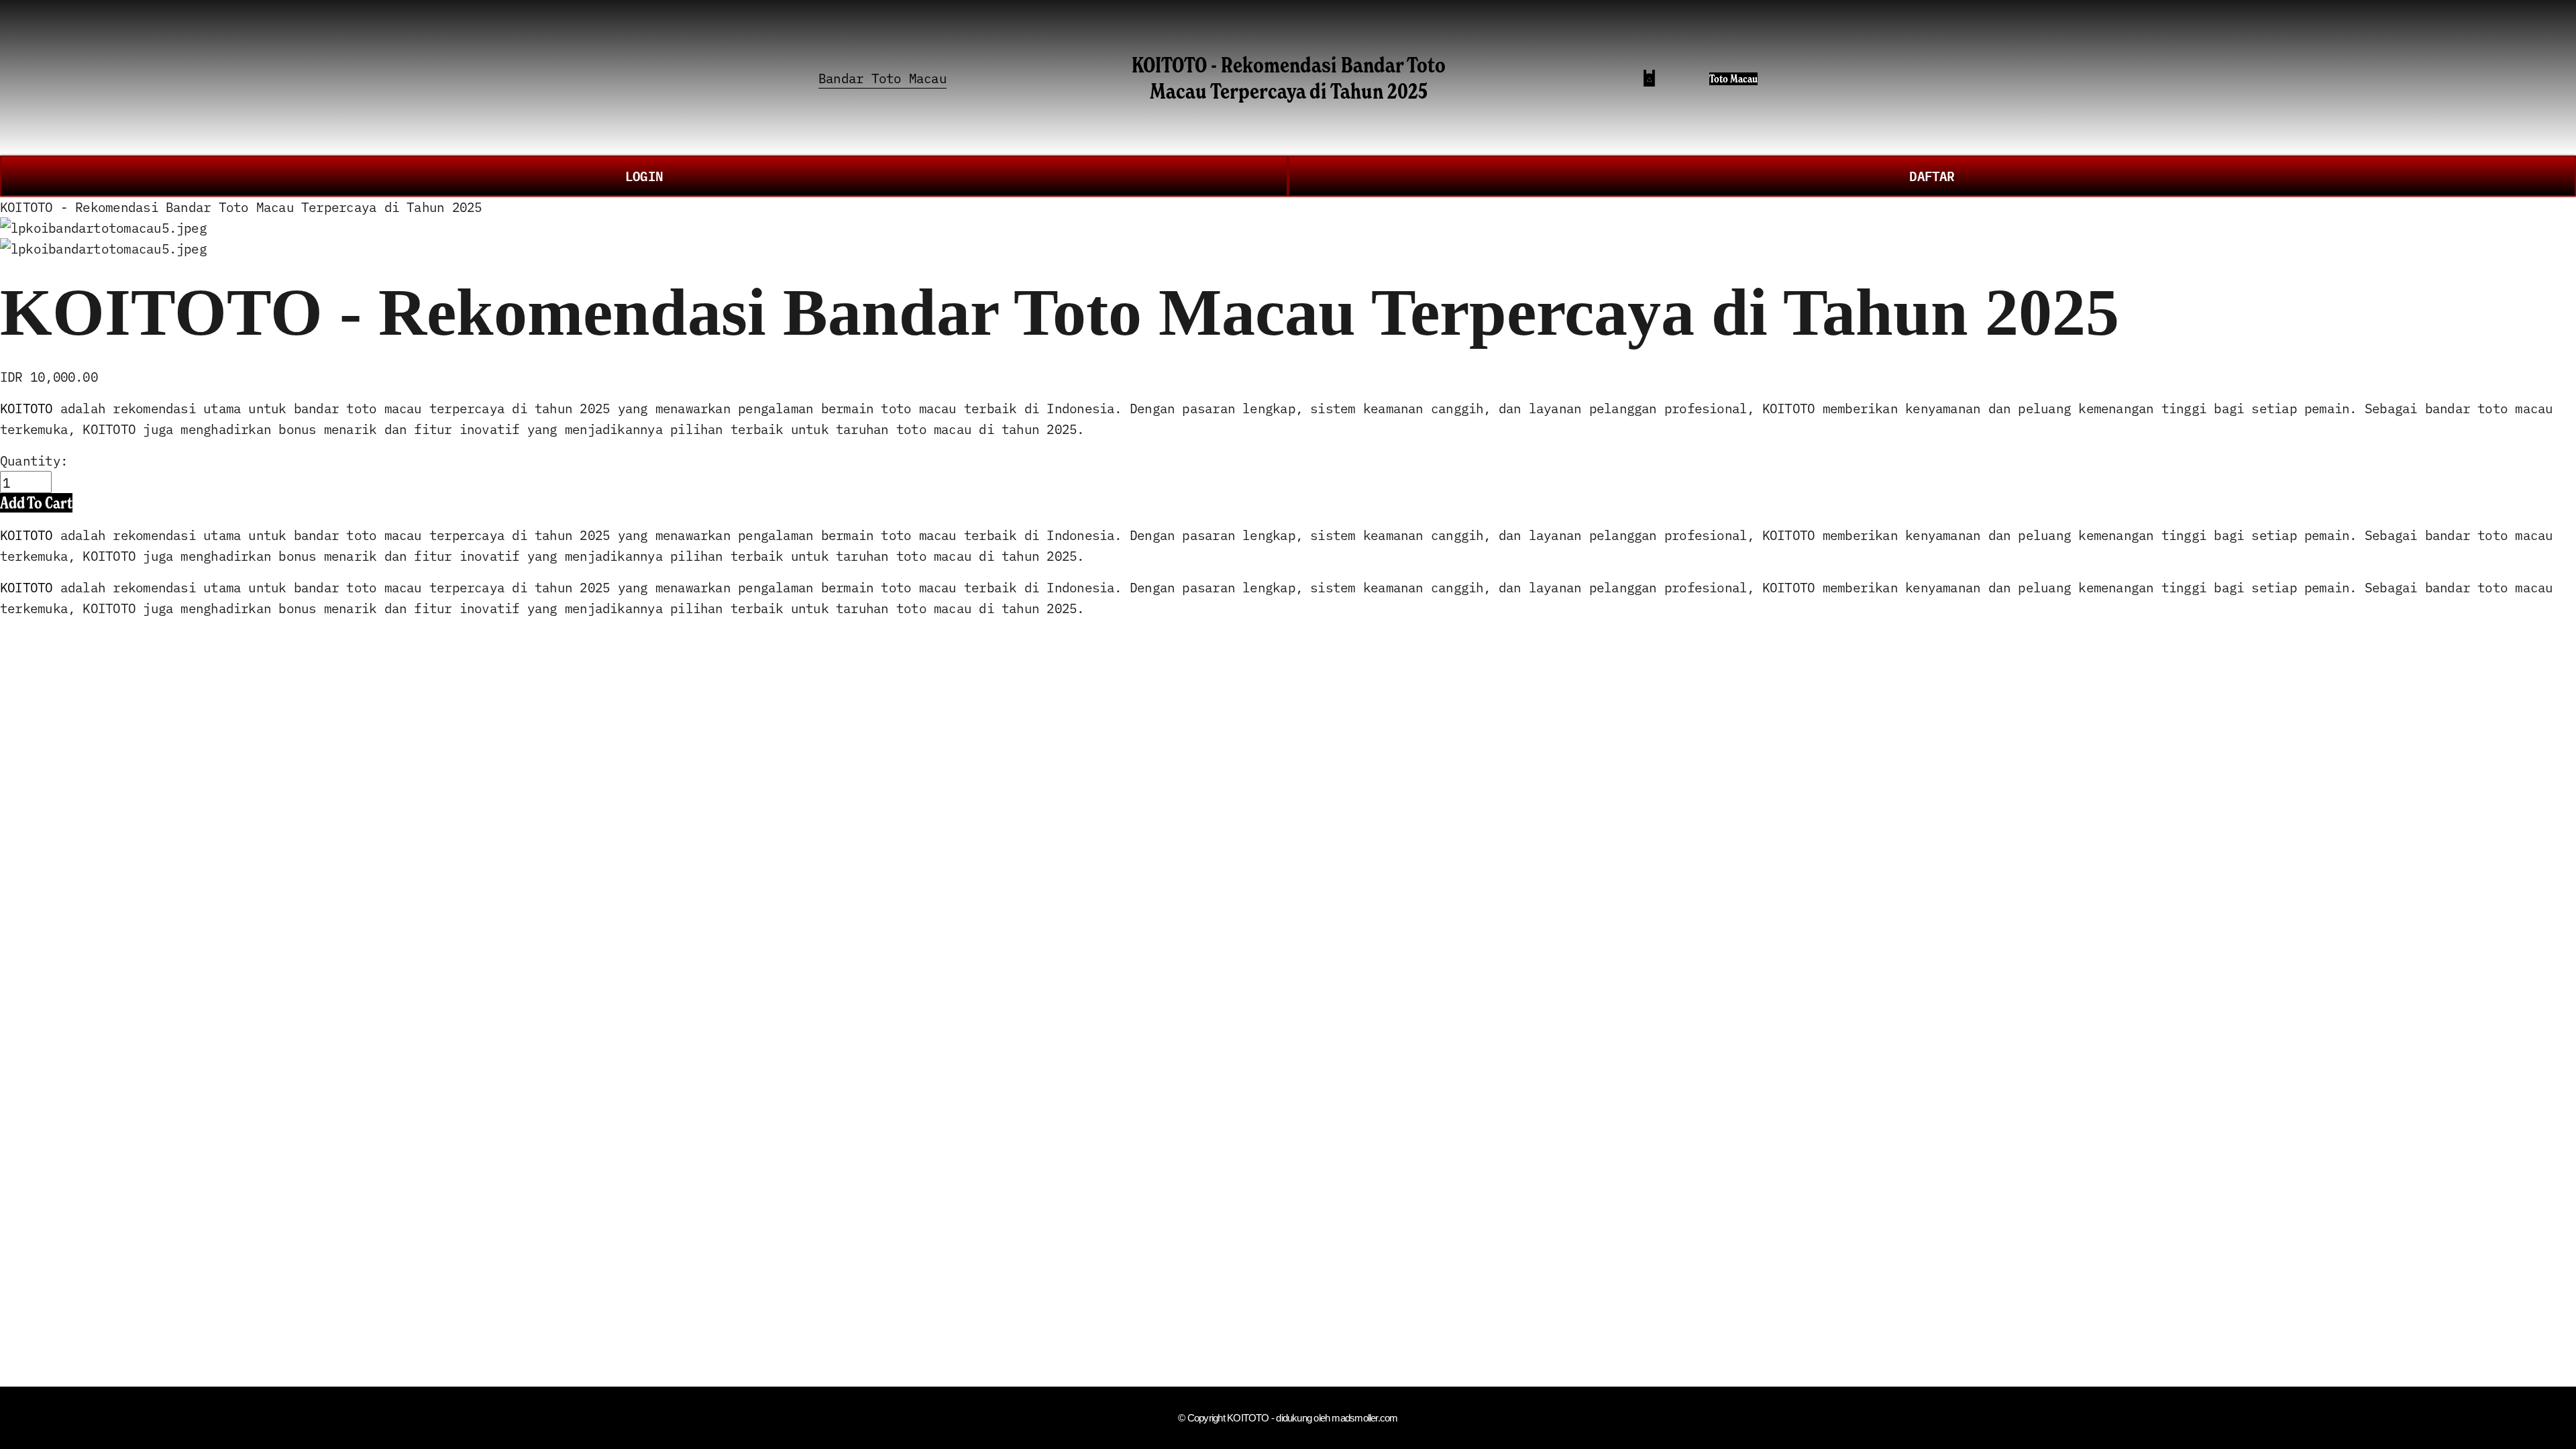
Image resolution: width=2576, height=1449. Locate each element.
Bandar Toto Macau (882, 77)
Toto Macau (1733, 79)
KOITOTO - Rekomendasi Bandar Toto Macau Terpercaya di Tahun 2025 (1289, 77)
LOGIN (644, 175)
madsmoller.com (1364, 1418)
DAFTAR (1932, 175)
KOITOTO (26, 408)
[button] (36, 503)
